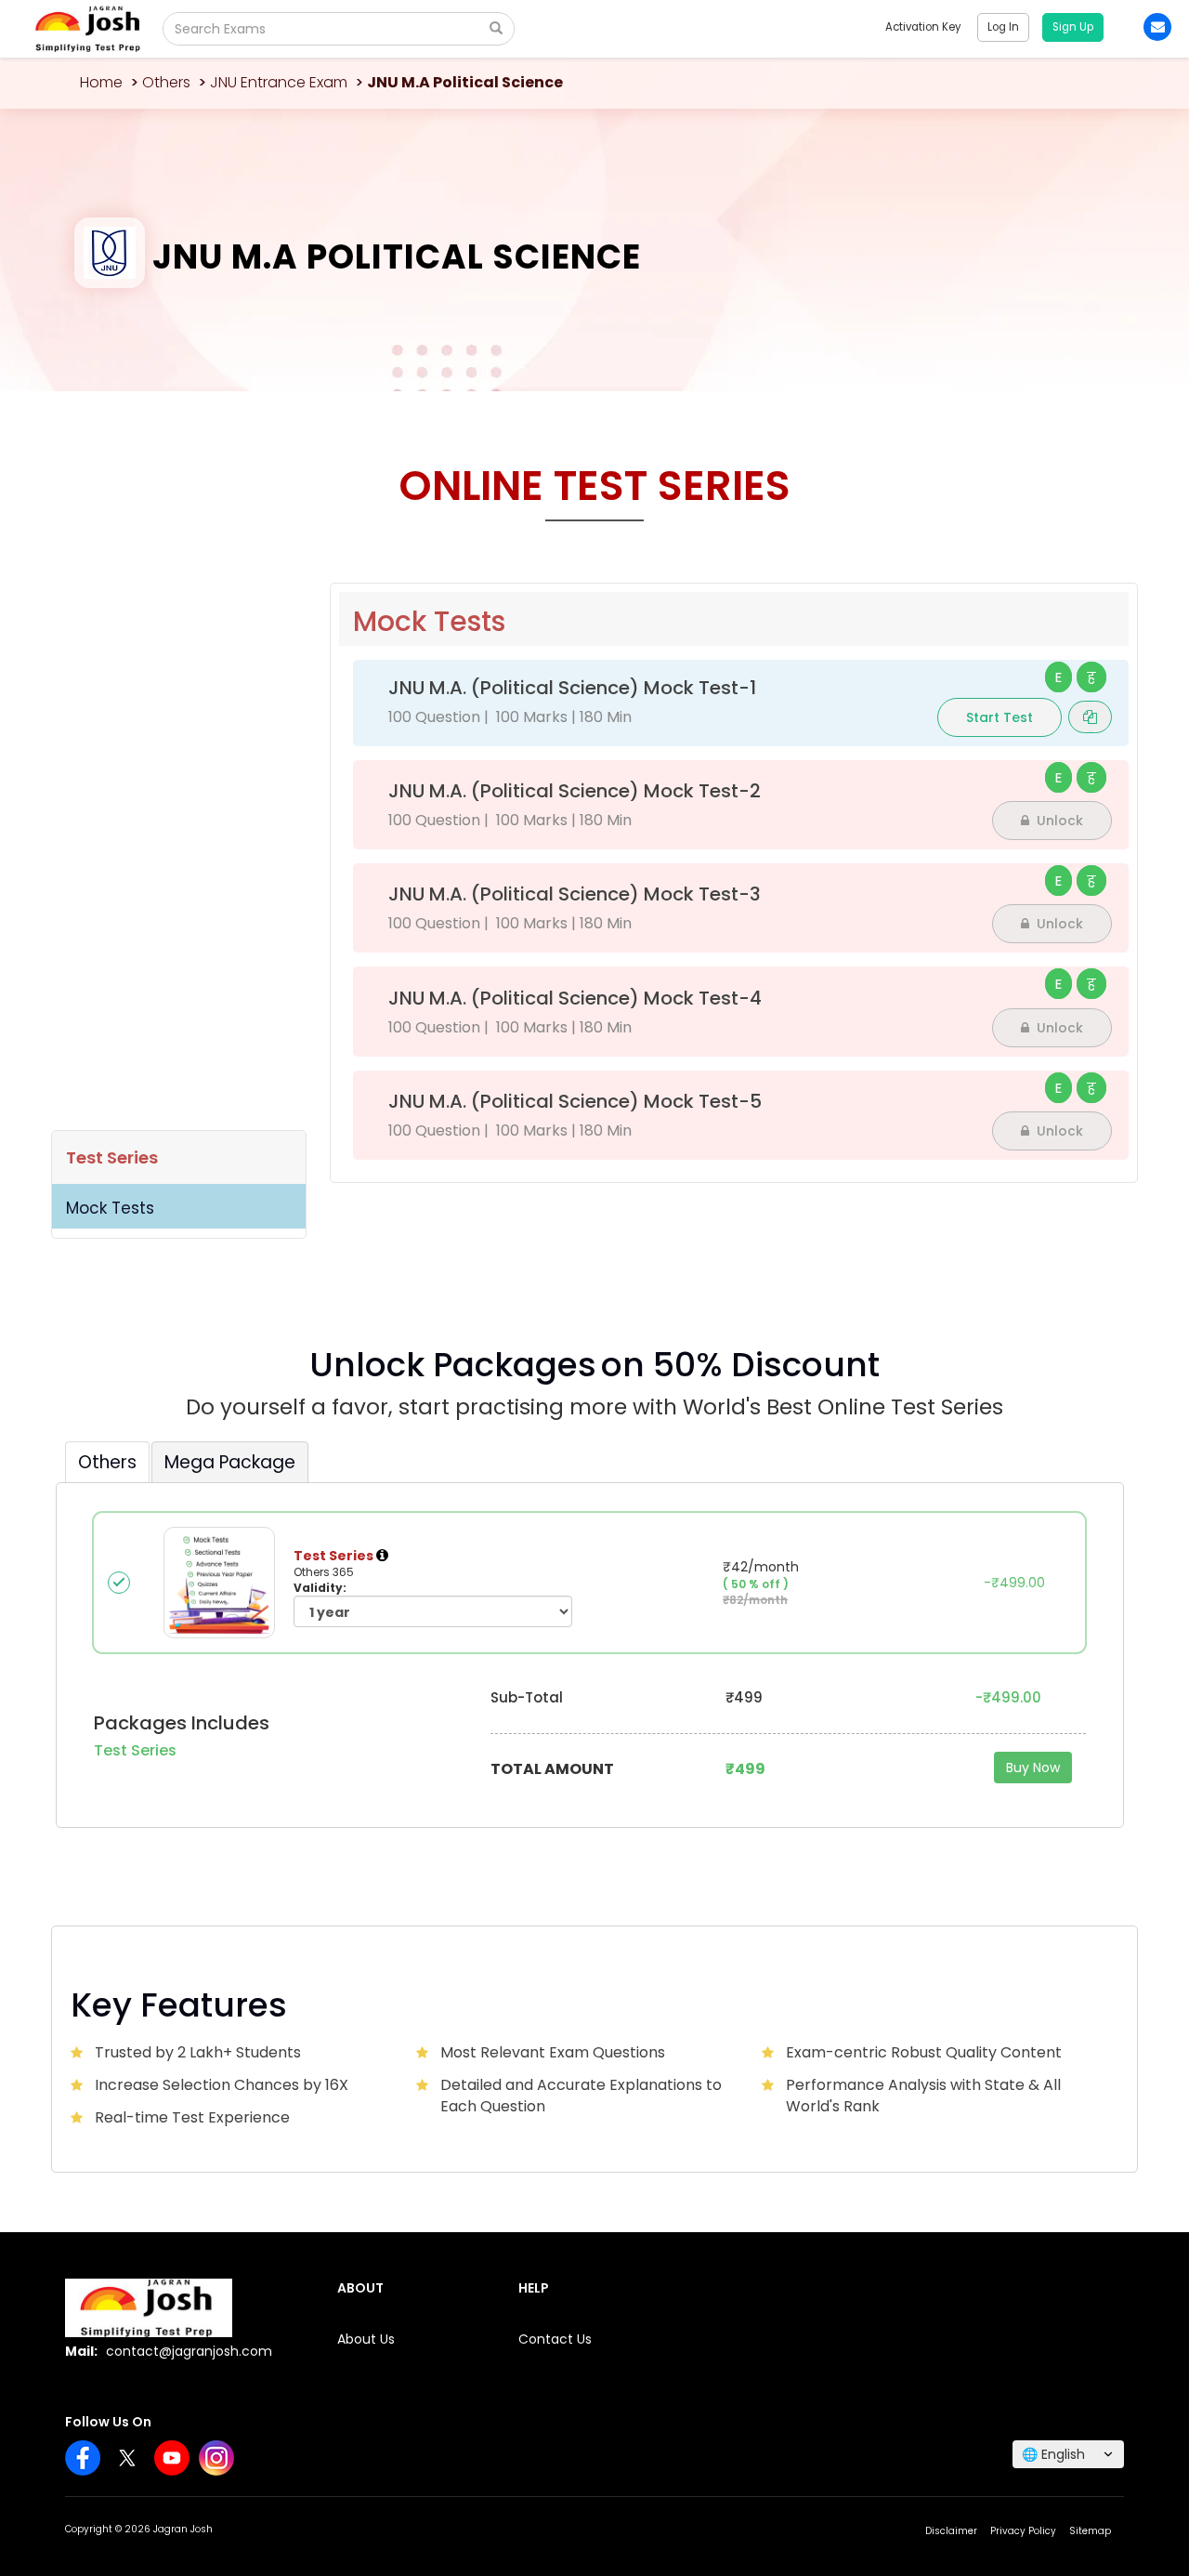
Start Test (1000, 717)
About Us (366, 2339)
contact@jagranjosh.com (189, 2351)
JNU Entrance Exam (279, 82)
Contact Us (555, 2339)
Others (166, 82)
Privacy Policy (1023, 2531)
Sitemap (1090, 2531)
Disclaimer (951, 2531)
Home (101, 82)
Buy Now (1033, 1768)
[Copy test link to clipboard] (1090, 717)
